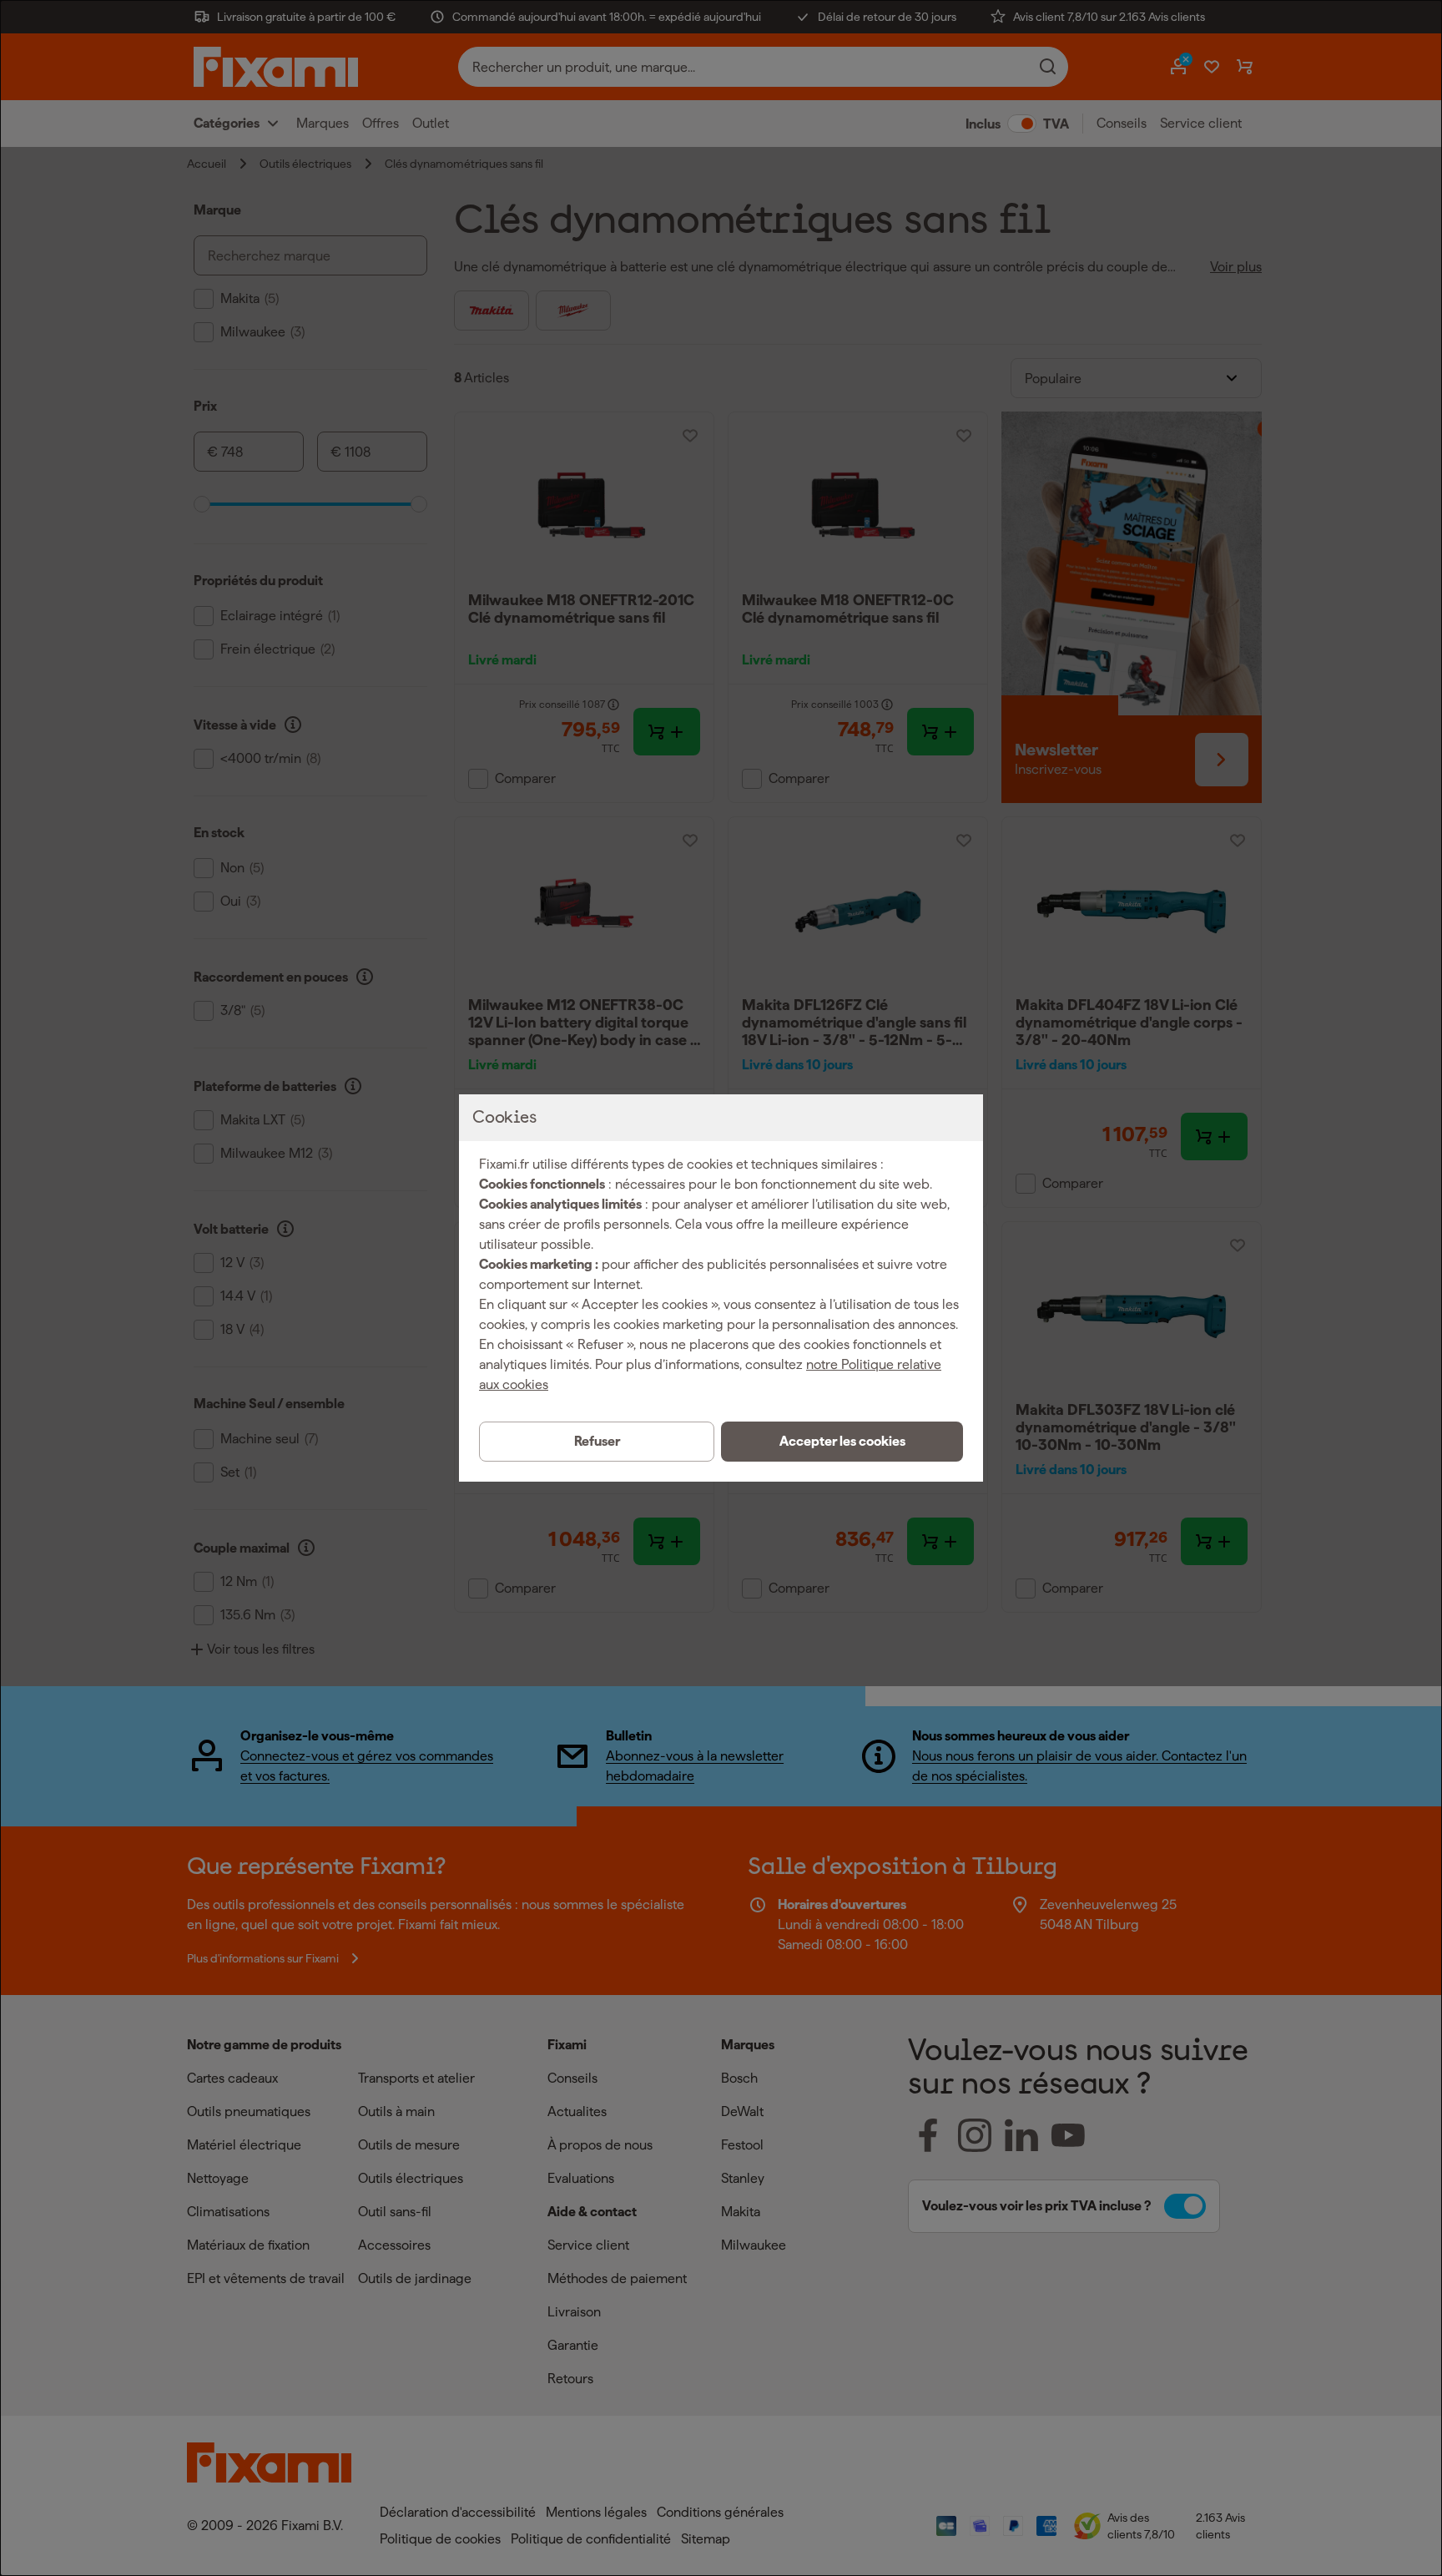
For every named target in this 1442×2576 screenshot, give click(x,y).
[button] (842, 1442)
